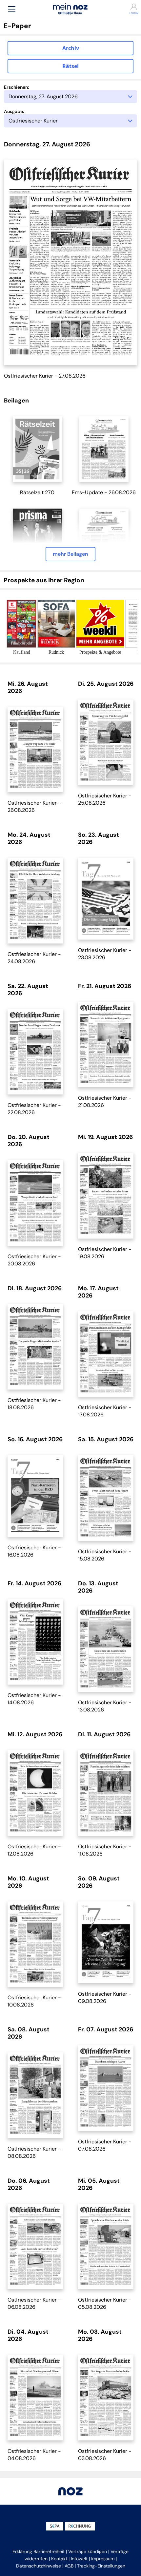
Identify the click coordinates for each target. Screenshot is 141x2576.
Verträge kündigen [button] (88, 2551)
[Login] (129, 7)
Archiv (71, 48)
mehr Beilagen (70, 554)
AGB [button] (69, 2566)
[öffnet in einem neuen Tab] (37, 449)
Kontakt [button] (59, 2559)
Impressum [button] (103, 2559)
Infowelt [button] (79, 2559)
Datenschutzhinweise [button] (39, 2566)
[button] (12, 9)
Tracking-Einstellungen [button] (101, 2566)
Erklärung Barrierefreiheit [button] (39, 2551)
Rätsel (70, 66)
